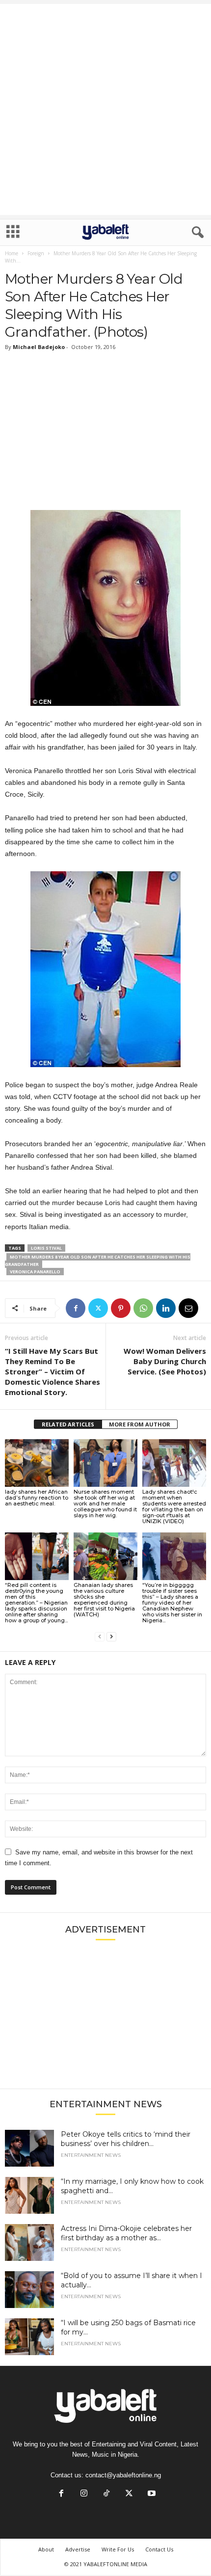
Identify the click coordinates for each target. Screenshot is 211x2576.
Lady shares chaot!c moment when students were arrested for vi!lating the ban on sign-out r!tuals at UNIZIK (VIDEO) (174, 1506)
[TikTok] (106, 2494)
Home (12, 253)
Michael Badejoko (39, 347)
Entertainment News (91, 2155)
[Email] (188, 1308)
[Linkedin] (166, 1308)
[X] (98, 1308)
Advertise (78, 2549)
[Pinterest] (121, 1308)
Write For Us (118, 2549)
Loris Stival (46, 1248)
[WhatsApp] (143, 1308)
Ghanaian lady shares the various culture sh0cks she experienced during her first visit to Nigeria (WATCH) (104, 1600)
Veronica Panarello (35, 1272)
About (46, 2549)
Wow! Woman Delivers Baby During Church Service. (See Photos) (165, 1361)
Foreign (36, 253)
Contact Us (159, 2549)
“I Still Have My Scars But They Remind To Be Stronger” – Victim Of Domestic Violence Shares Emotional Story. (53, 1371)
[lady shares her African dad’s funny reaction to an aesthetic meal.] (37, 1463)
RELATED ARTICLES (68, 1424)
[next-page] (111, 1637)
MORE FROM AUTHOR (140, 1424)
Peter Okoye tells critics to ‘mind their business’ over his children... (126, 2139)
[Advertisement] (105, 109)
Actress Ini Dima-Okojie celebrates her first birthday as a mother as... (126, 2233)
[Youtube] (151, 2494)
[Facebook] (76, 1308)
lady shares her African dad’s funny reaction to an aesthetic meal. (37, 1498)
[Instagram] (84, 2494)
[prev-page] (100, 1637)
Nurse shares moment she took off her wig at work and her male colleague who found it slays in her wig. (105, 1503)
